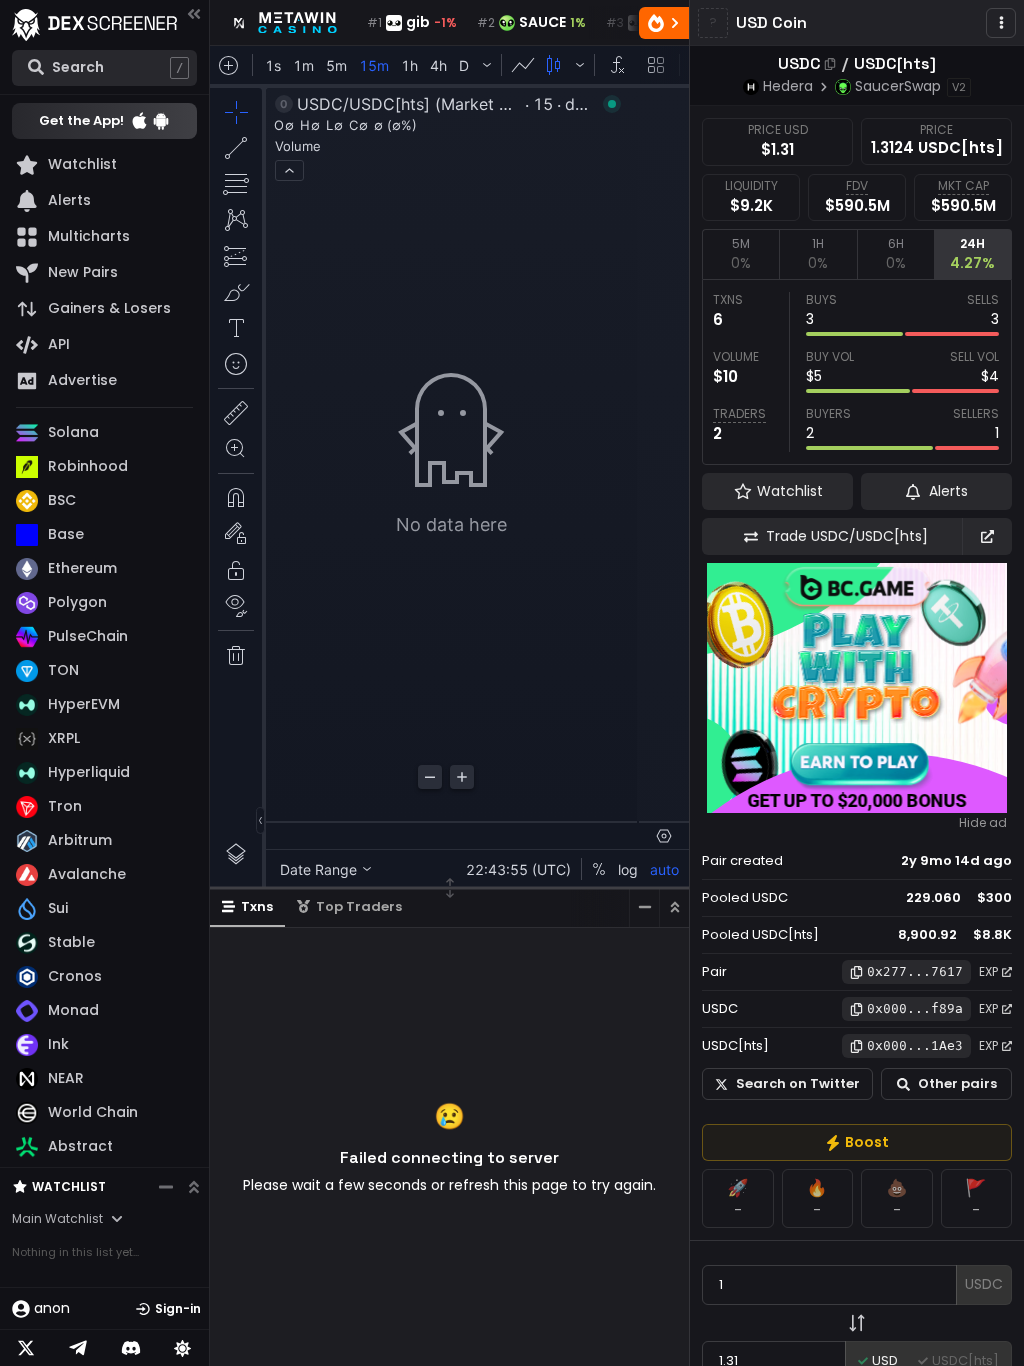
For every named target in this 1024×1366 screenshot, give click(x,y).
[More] (1001, 23)
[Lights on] (183, 1348)
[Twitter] (26, 1348)
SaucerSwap (898, 86)
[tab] (740, 254)
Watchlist (69, 1186)
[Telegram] (78, 1348)
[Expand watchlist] (194, 1187)
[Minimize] (644, 907)
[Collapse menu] (194, 13)
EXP (988, 971)
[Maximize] (674, 907)
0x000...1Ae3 (915, 1045)
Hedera (788, 86)
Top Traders (359, 906)
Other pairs (957, 1083)
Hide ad (983, 823)
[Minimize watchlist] (166, 1187)
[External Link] (987, 536)
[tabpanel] (857, 372)
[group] (857, 1142)
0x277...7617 (915, 971)
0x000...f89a (915, 1008)
